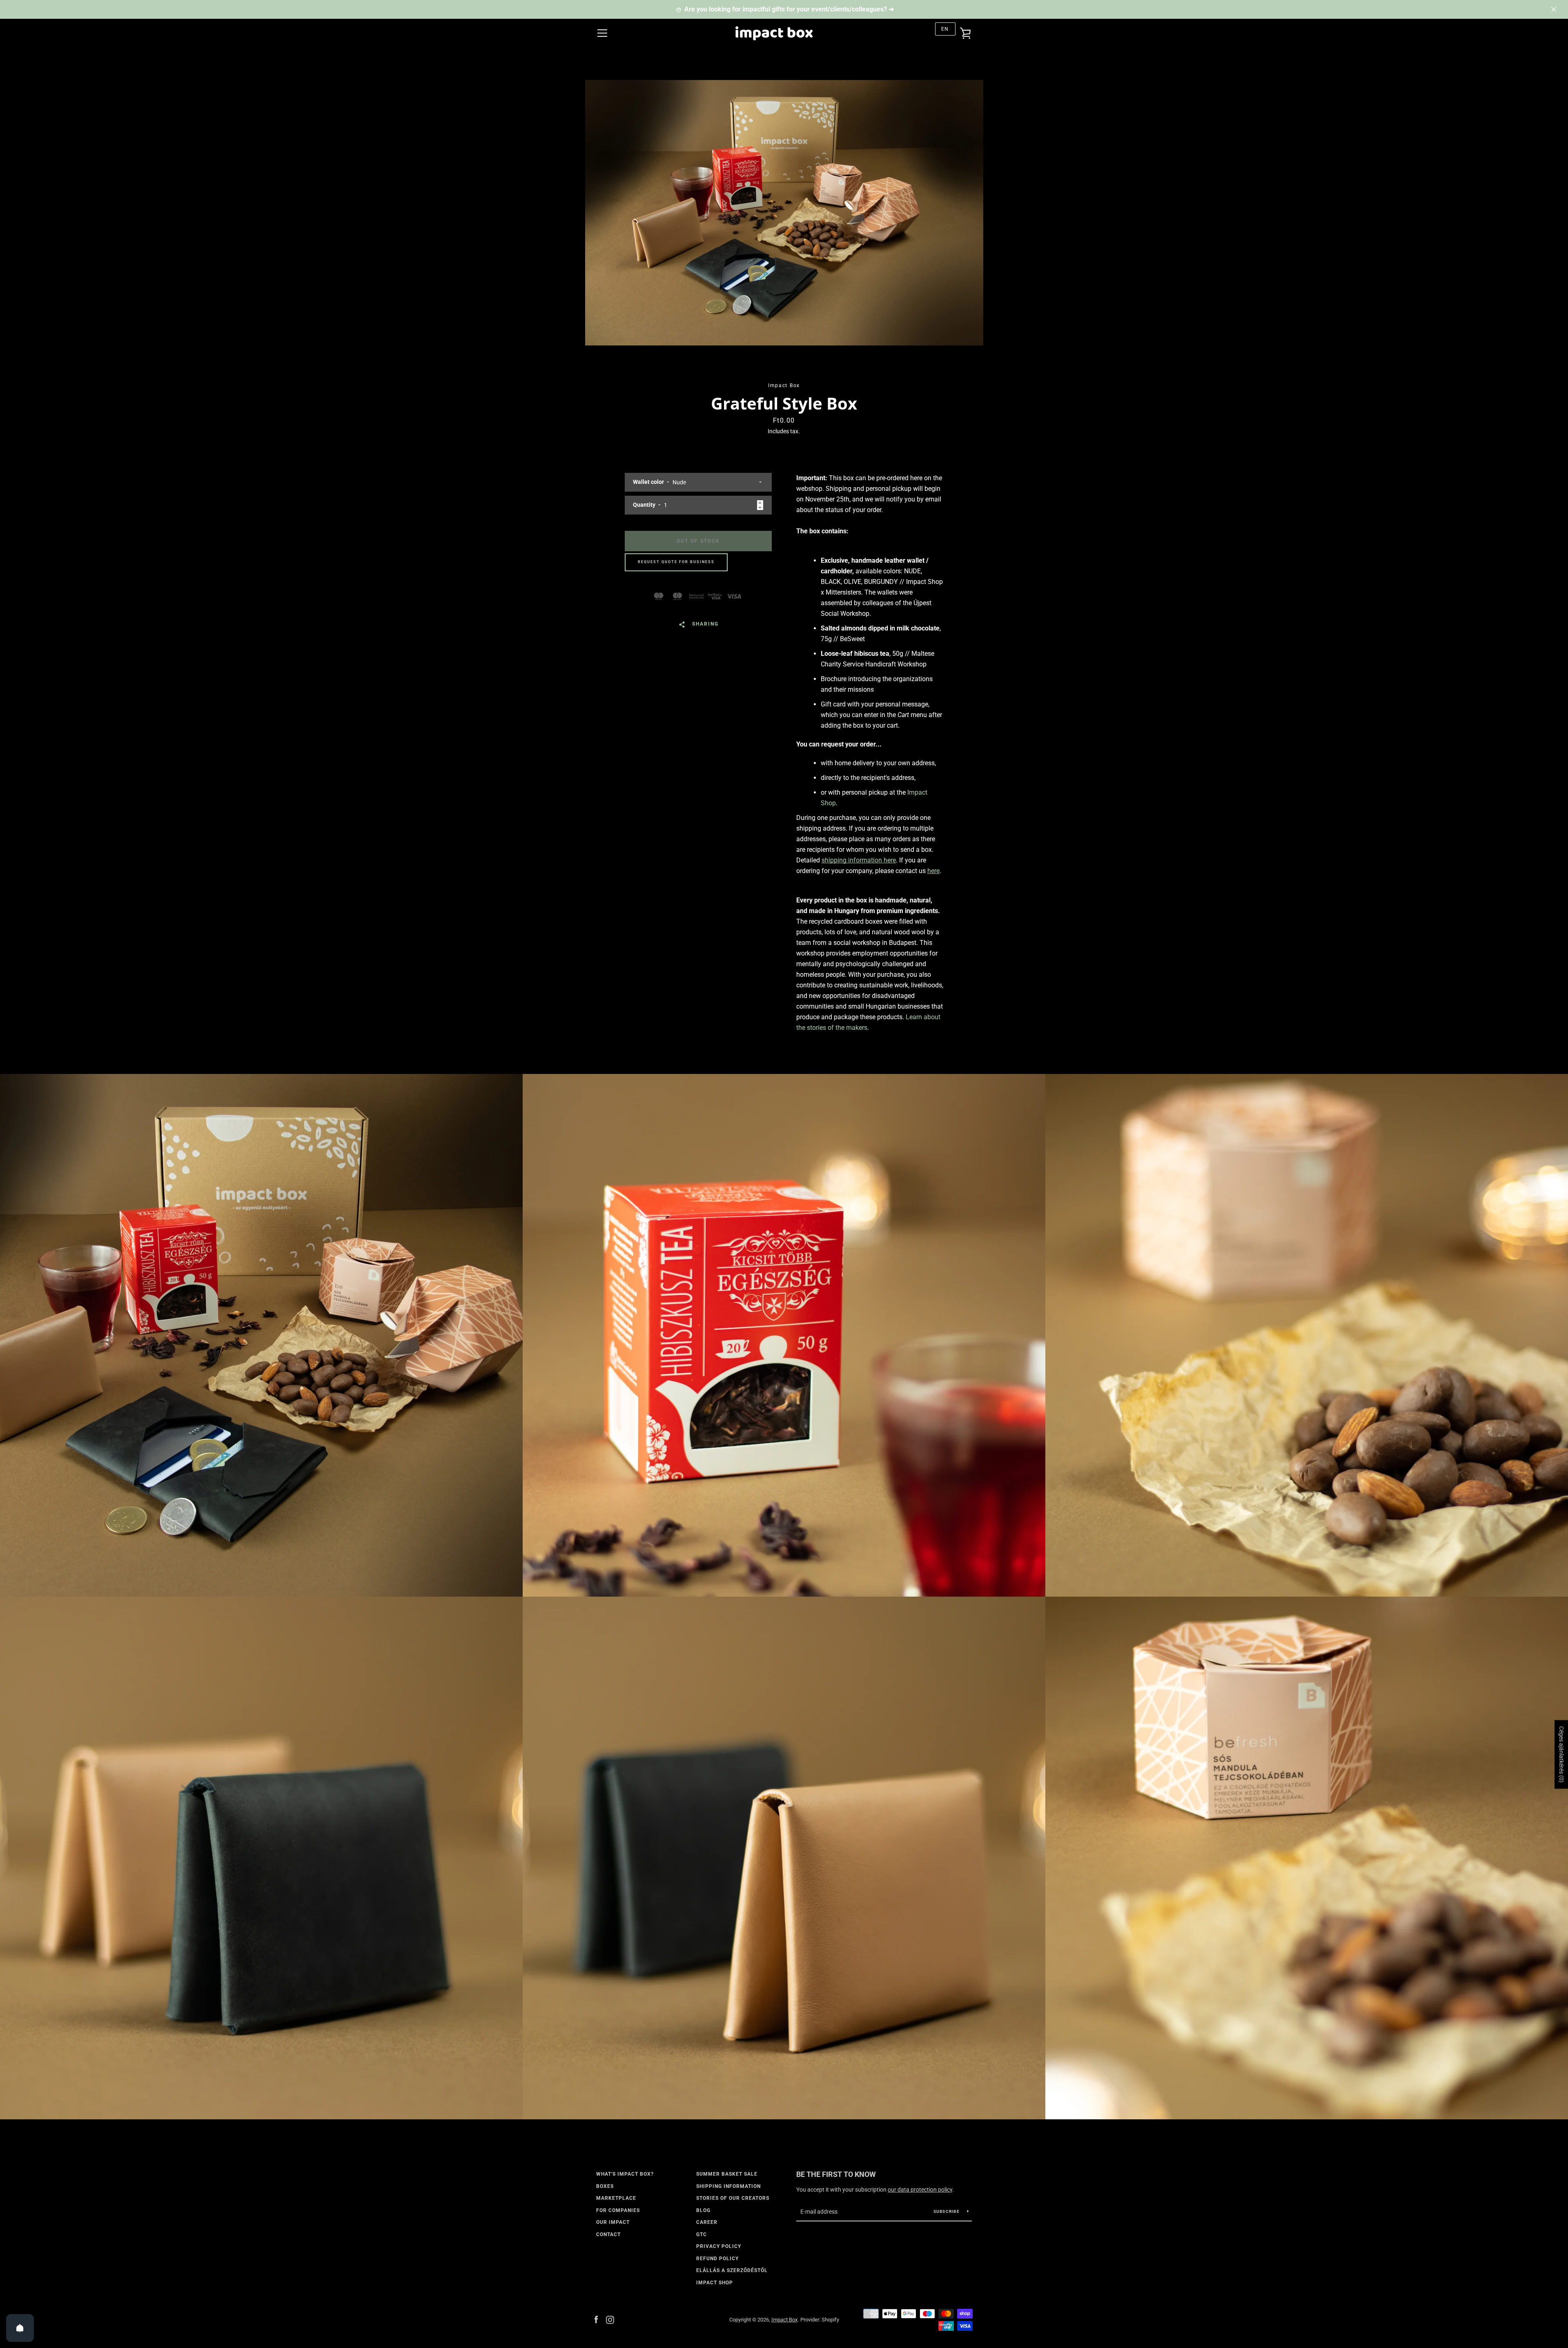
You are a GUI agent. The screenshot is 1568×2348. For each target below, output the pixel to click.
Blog (703, 2210)
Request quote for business (676, 562)
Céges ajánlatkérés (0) (1561, 1754)
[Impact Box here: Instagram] (610, 2319)
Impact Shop (715, 2283)
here (933, 871)
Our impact (613, 2222)
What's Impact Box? (625, 2174)
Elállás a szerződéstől (732, 2270)
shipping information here (859, 860)
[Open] (20, 2328)
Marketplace (616, 2198)
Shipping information (728, 2186)
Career (707, 2222)
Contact (608, 2234)
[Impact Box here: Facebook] (596, 2319)
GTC (702, 2234)
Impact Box (784, 2320)
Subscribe (947, 2211)
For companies (618, 2210)
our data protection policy (920, 2190)
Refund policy (717, 2259)
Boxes (605, 2186)
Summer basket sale (727, 2174)
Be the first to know (836, 2174)
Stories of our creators (733, 2198)
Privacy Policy (719, 2246)
